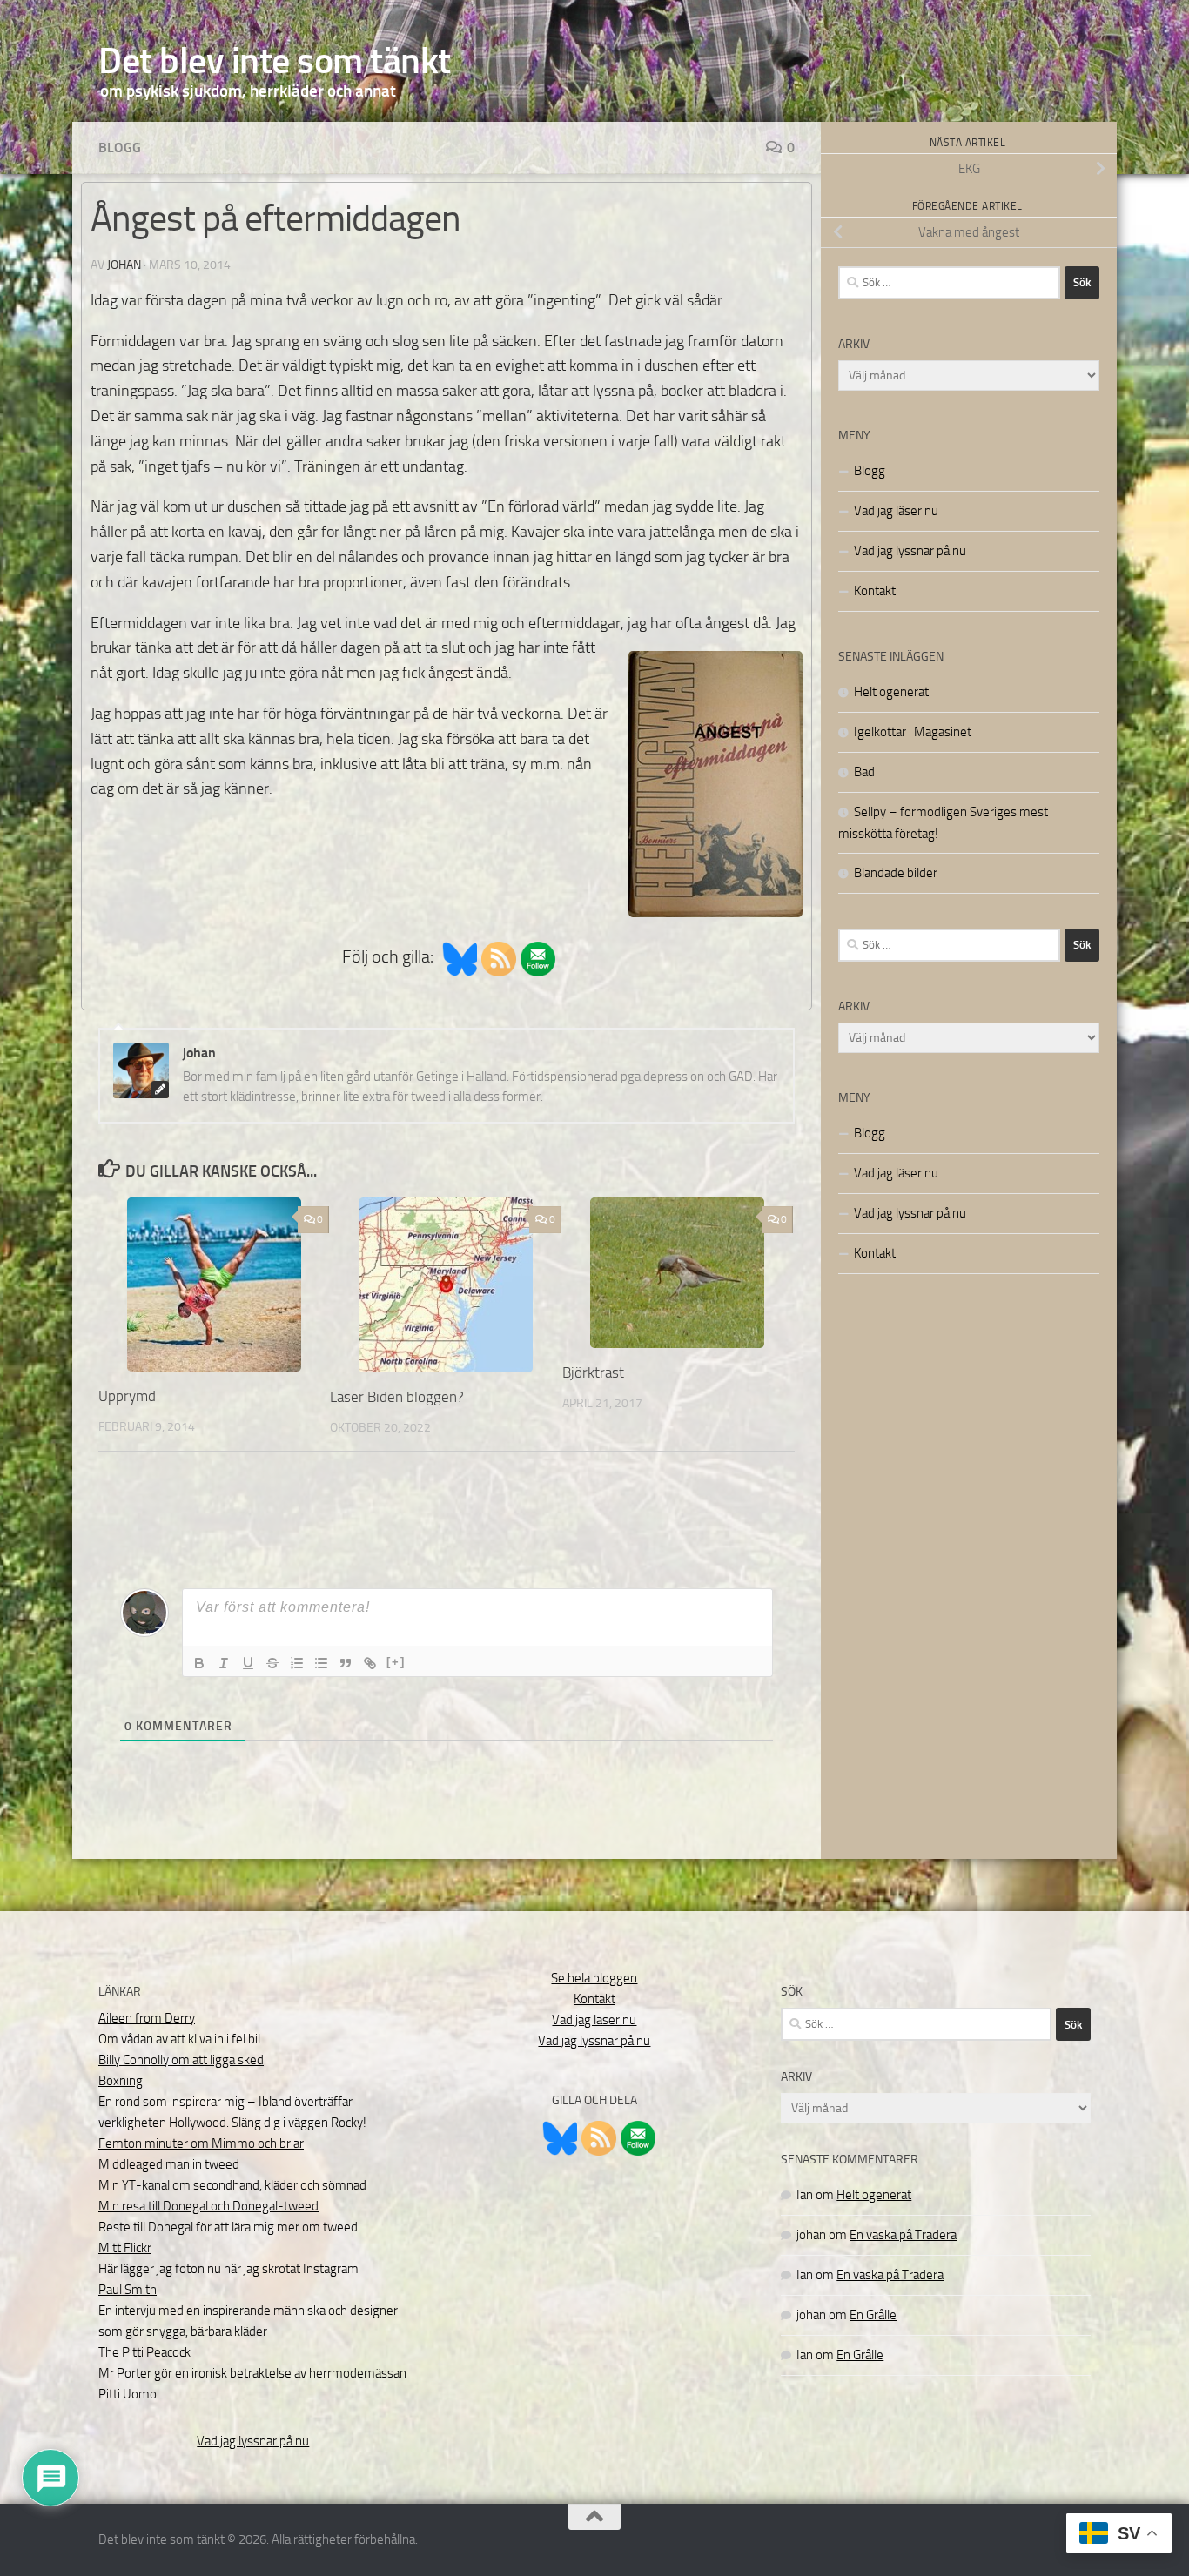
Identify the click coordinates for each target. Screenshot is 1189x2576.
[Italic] (224, 1663)
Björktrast (593, 1372)
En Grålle (873, 2315)
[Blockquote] (346, 1663)
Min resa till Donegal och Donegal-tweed (208, 2206)
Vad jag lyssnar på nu (910, 551)
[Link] (370, 1663)
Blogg (120, 148)
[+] (396, 1662)
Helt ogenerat (891, 692)
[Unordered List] (321, 1663)
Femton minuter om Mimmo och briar (201, 2143)
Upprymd (127, 1396)
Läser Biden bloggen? (397, 1397)
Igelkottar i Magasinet (913, 732)
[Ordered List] (297, 1663)
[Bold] (199, 1663)
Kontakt (875, 591)
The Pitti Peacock (144, 2352)
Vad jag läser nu (896, 511)
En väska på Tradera (903, 2235)
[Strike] (272, 1663)
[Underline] (248, 1663)
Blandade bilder (896, 873)
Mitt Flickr (125, 2248)
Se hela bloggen (594, 1978)
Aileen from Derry (147, 2018)
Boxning (121, 2081)
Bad (864, 772)
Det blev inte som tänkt (275, 61)
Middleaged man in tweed (169, 2164)
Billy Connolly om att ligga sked (181, 2060)
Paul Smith (128, 2290)
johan (124, 265)
